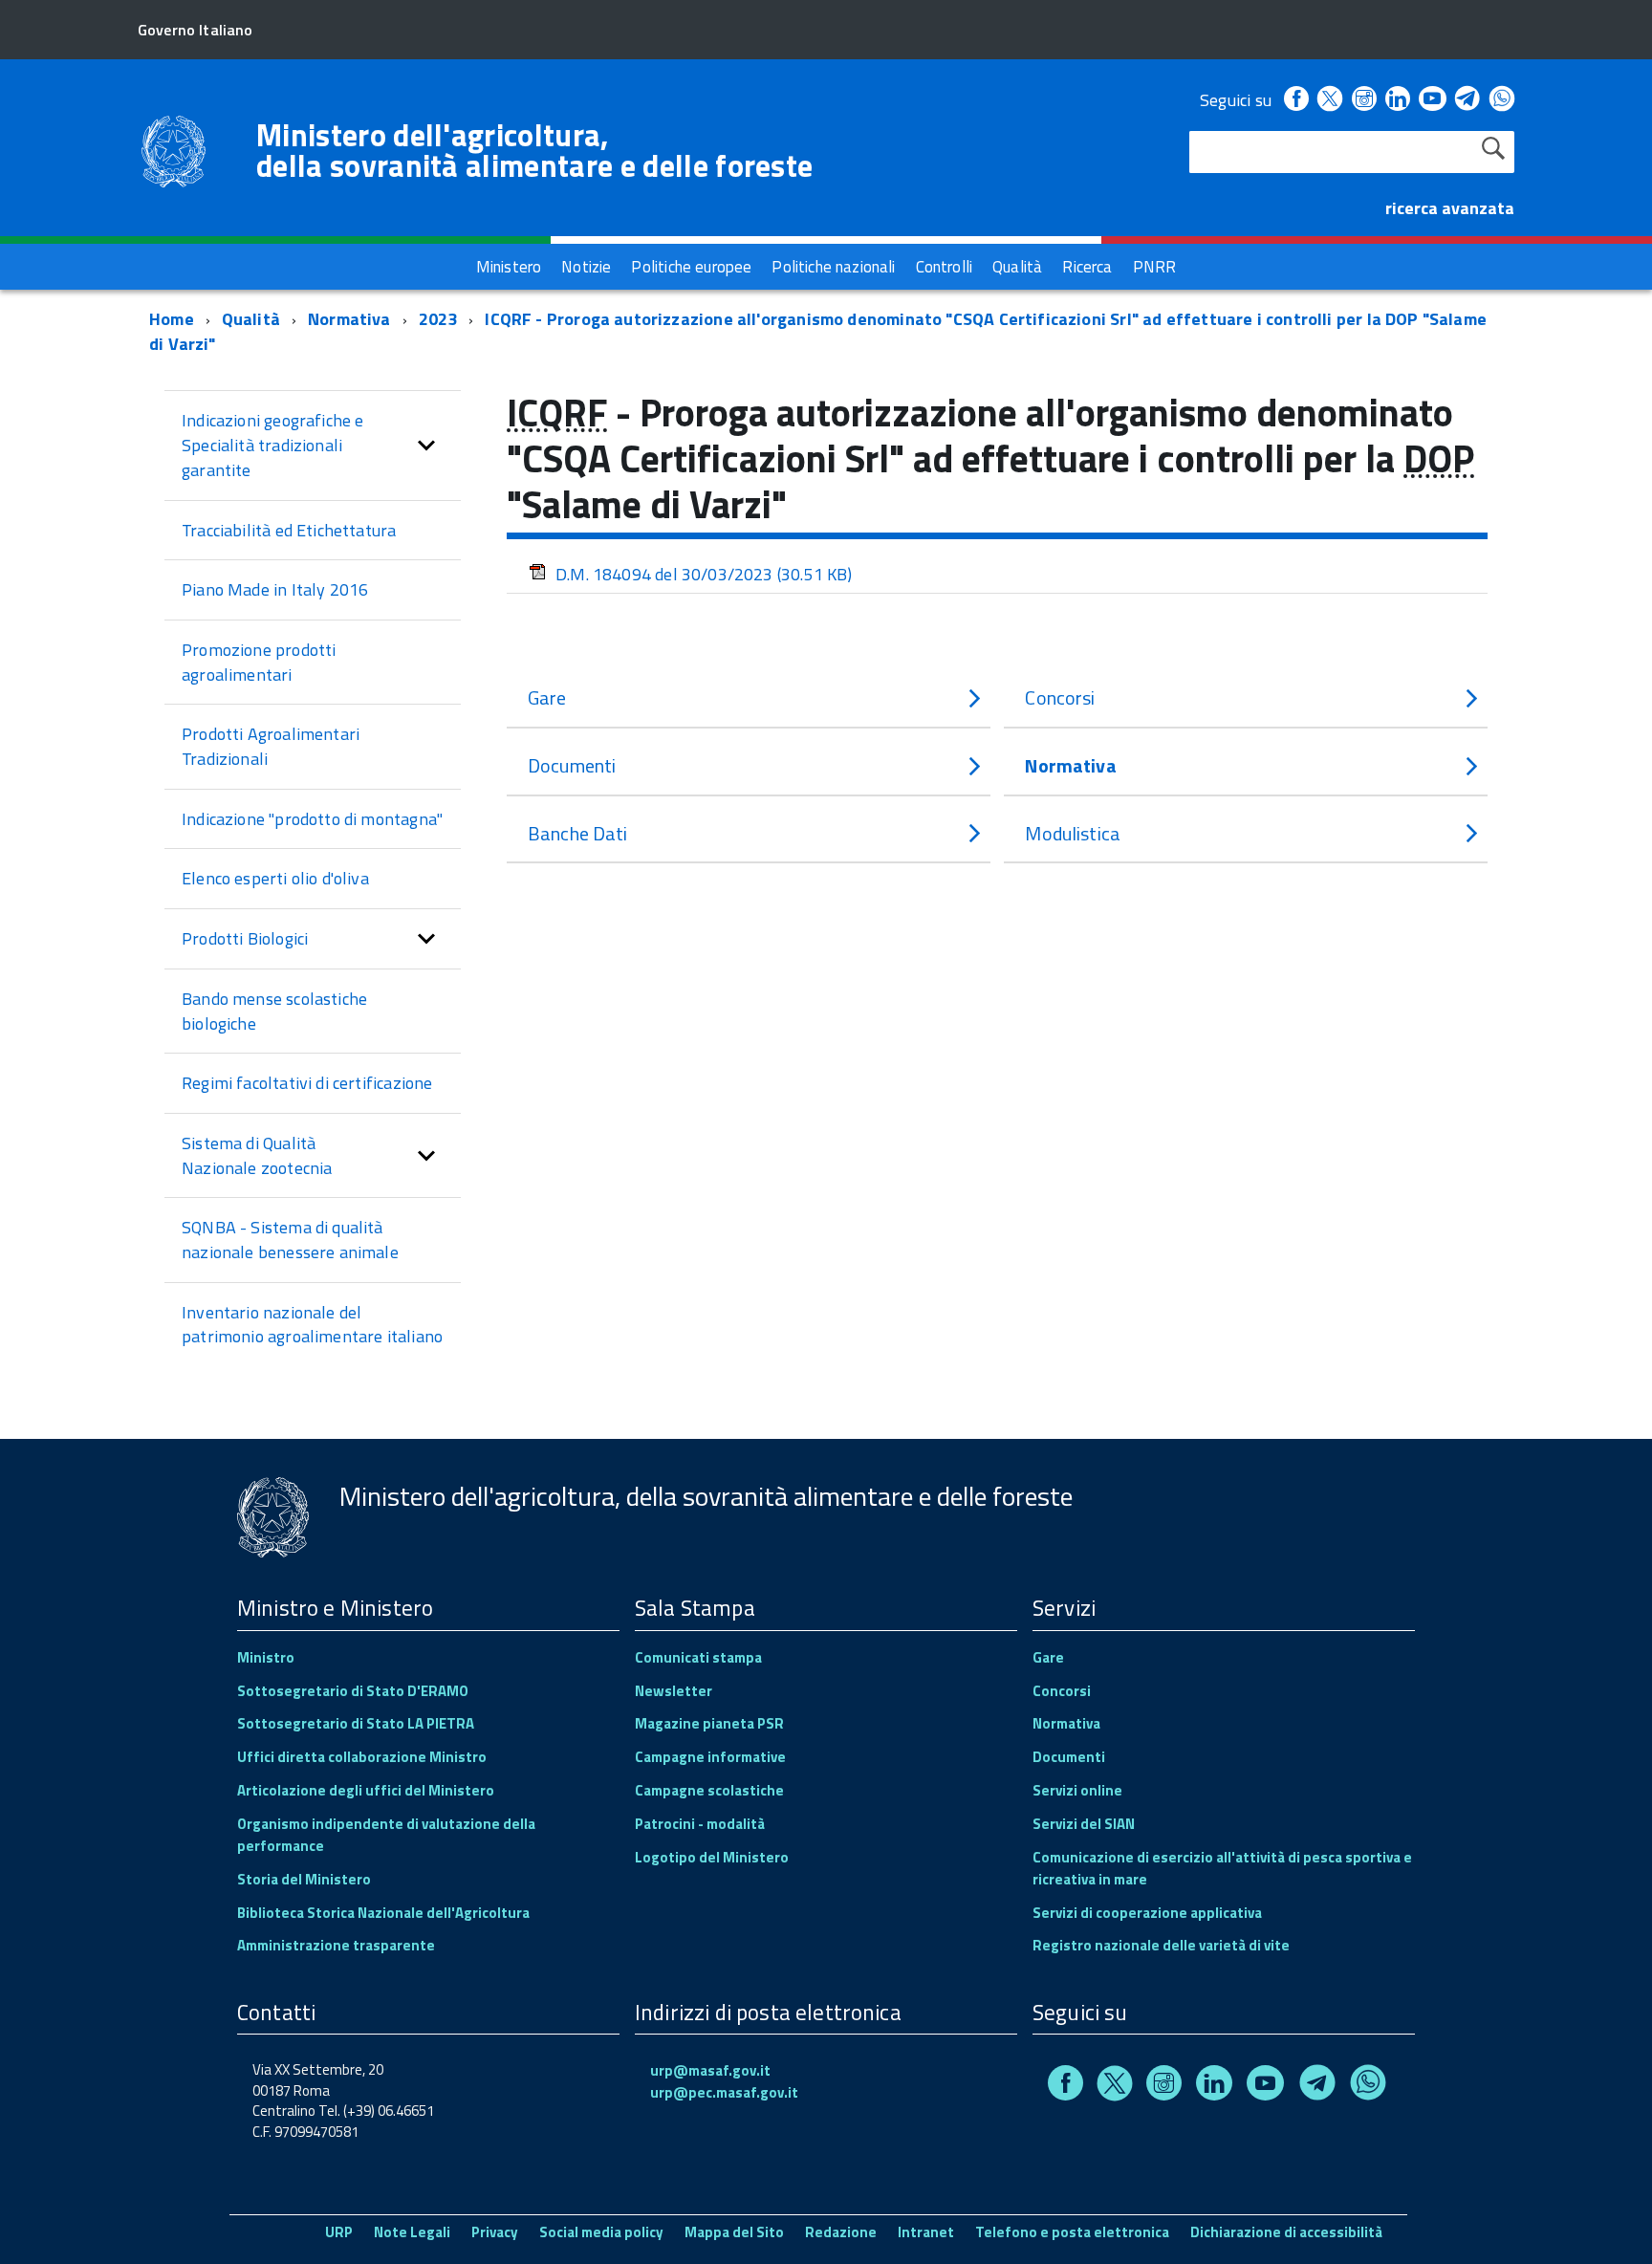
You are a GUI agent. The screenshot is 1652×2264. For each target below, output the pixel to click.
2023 (438, 319)
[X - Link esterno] (1330, 100)
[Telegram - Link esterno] (1468, 100)
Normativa (349, 319)
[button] (426, 445)
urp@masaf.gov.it (710, 2070)
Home (172, 319)
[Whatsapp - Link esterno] (1502, 100)
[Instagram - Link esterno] (1364, 100)
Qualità (251, 319)
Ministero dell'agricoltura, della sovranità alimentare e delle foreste (534, 150)
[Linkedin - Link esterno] (1398, 100)
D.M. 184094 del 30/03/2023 (704, 574)
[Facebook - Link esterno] (1296, 100)
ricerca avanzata (1450, 208)
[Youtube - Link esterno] (1432, 100)
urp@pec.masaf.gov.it (724, 2092)
